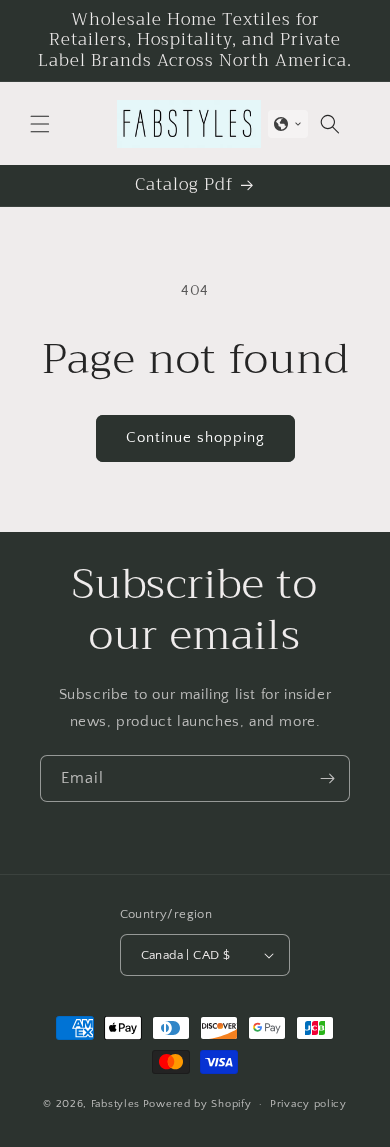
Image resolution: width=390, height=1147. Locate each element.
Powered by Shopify (197, 1104)
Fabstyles (115, 1104)
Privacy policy (308, 1104)
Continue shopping (195, 437)
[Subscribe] (327, 778)
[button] (40, 124)
